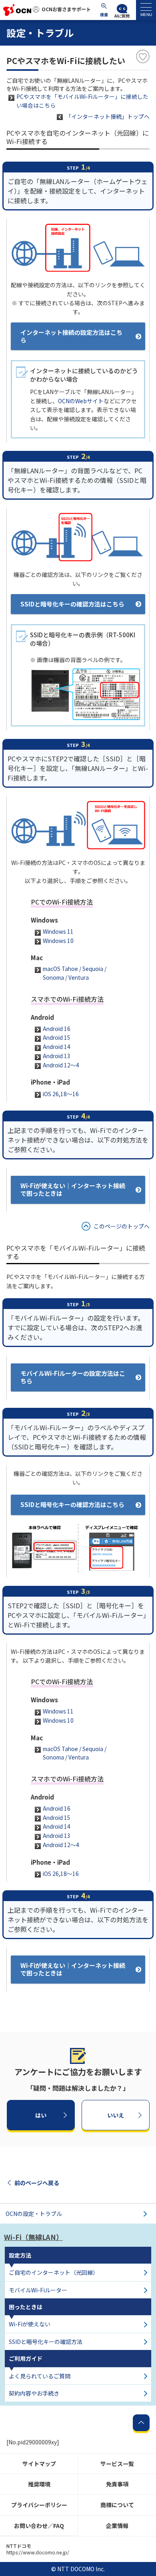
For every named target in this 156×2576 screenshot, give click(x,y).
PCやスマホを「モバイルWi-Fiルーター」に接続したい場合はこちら (82, 101)
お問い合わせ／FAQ (39, 2526)
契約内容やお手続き (34, 2393)
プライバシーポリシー (39, 2505)
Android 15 (57, 1037)
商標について (117, 2505)
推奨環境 (39, 2484)
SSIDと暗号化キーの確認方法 (46, 2342)
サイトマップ (39, 2464)
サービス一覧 (117, 2464)
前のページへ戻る (37, 2183)
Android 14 (57, 1047)
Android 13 (57, 1056)
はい (41, 2115)
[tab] (146, 10)
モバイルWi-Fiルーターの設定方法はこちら (73, 1377)
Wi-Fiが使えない (30, 2324)
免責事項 (117, 2484)
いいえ (116, 2115)
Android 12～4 (61, 1065)
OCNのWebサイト (81, 401)
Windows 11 (58, 931)
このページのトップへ (122, 1226)
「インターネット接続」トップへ (108, 116)
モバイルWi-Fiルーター (38, 2290)
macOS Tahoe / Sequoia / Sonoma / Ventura (75, 973)
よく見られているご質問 (40, 2376)
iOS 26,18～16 (61, 1094)
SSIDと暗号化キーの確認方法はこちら (72, 604)
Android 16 (57, 1029)
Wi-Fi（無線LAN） (33, 2237)
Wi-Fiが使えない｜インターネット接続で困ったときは (73, 1189)
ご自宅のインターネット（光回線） (54, 2272)
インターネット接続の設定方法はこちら (71, 336)
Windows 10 (58, 941)
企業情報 (117, 2526)
